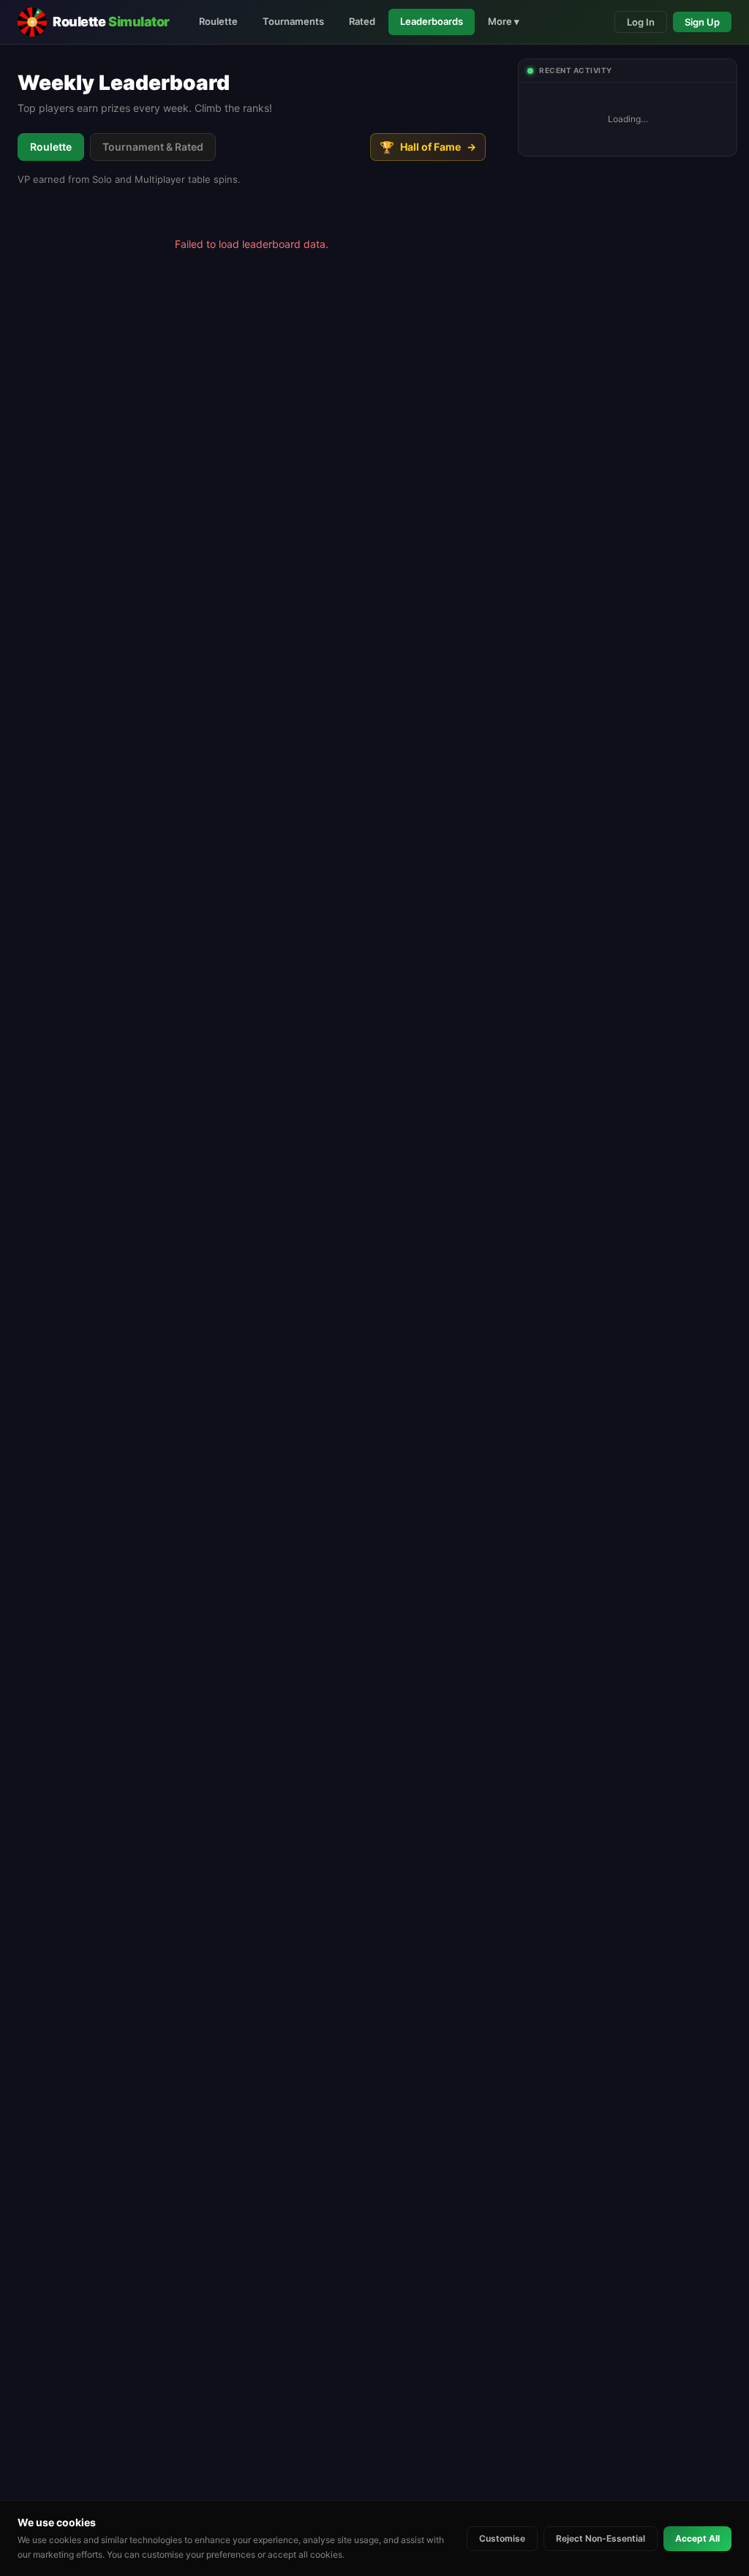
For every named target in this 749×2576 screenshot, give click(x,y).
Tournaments (293, 21)
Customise (502, 2538)
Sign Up (702, 22)
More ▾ (504, 21)
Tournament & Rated (153, 147)
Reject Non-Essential (601, 2538)
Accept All (697, 2538)
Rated (362, 21)
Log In (641, 22)
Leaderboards (432, 21)
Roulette (218, 21)
